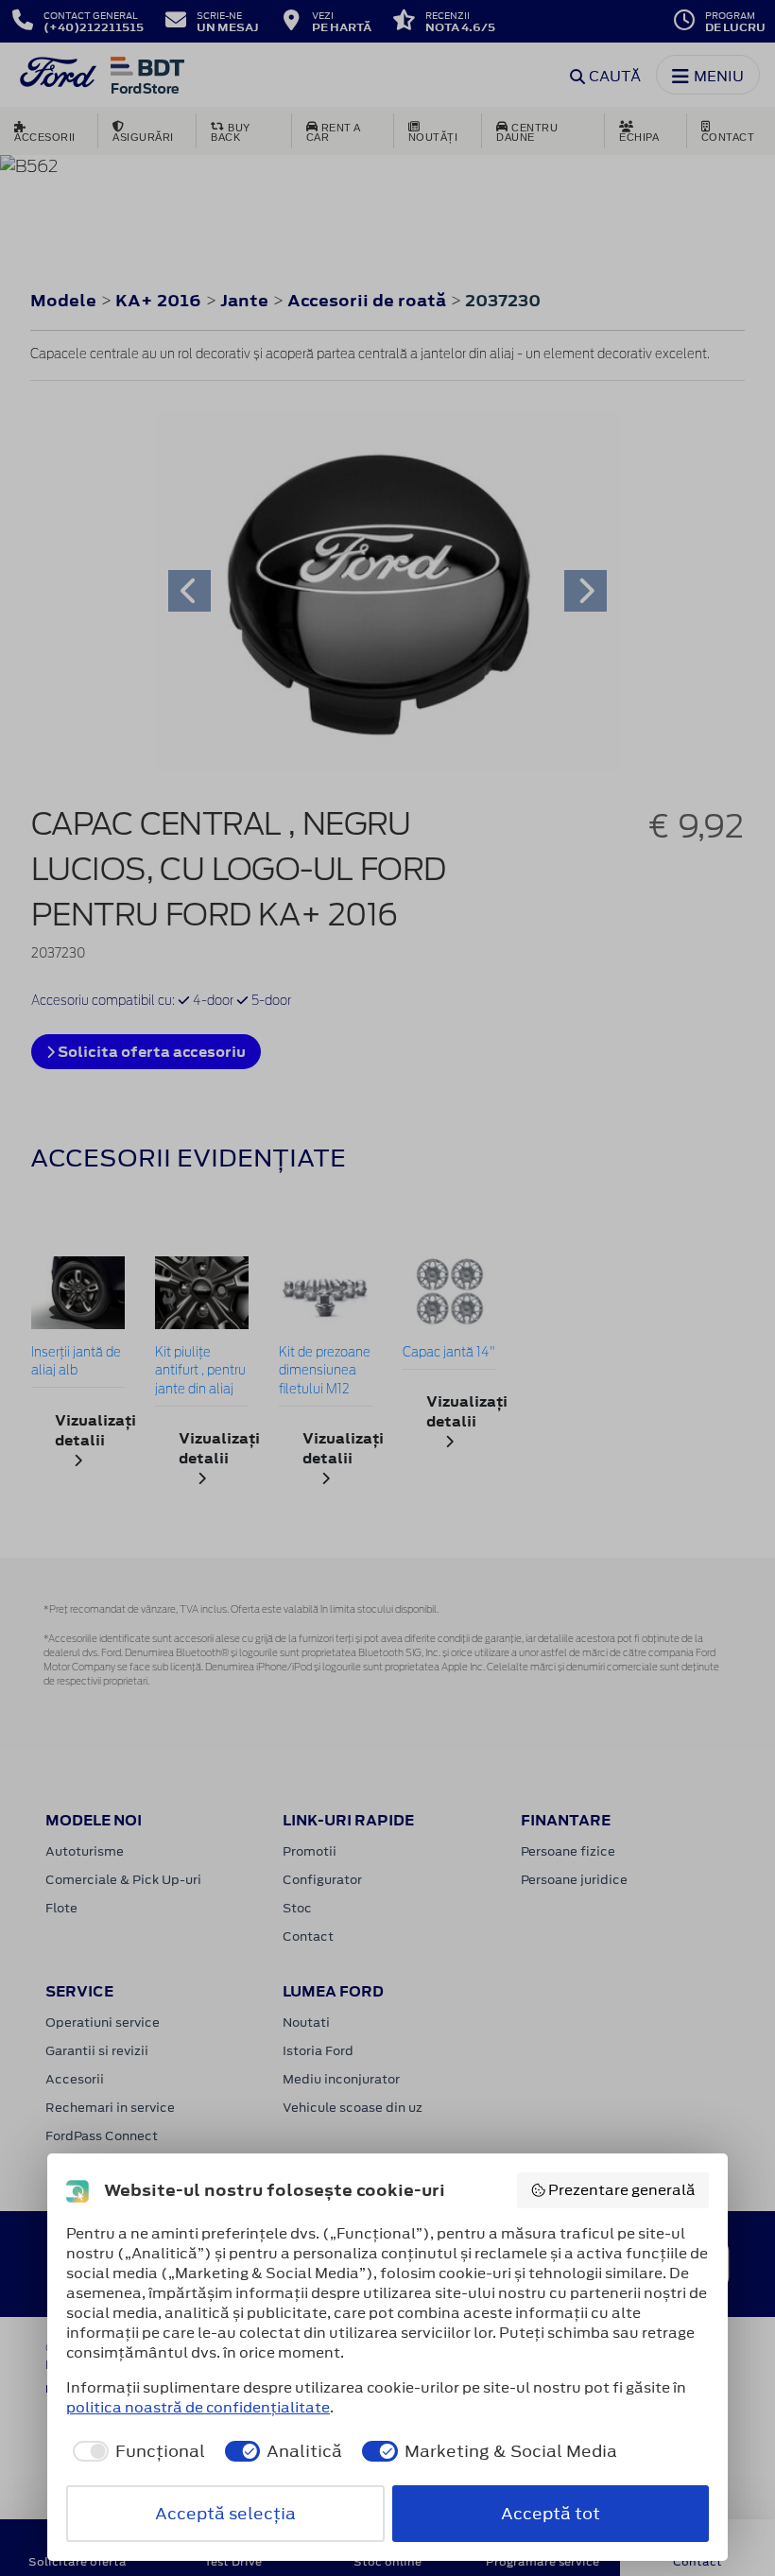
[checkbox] (136, 2451)
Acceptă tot (551, 2514)
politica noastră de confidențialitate (198, 2407)
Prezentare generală (622, 2190)
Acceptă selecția (225, 2514)
